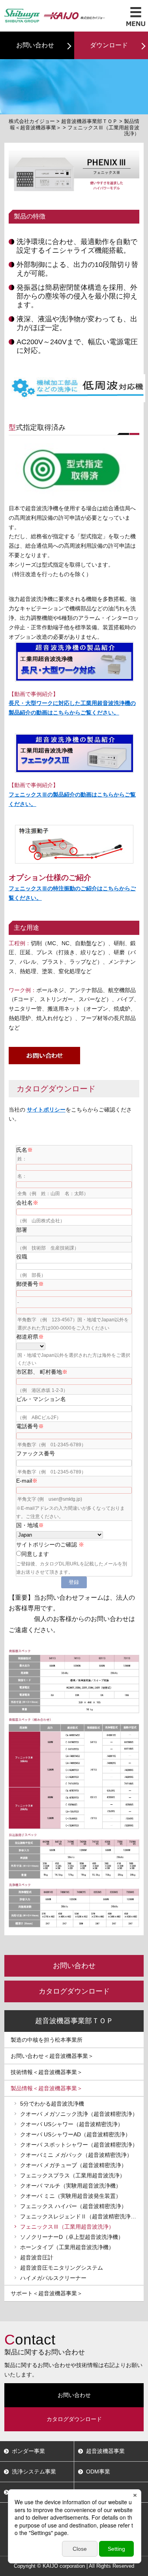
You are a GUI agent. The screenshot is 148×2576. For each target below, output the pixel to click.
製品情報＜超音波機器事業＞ (47, 2088)
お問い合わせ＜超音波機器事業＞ (52, 2056)
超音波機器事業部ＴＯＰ (89, 121)
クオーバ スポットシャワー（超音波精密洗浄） (79, 2145)
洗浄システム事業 (34, 2472)
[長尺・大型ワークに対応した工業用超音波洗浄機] (74, 646)
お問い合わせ (35, 45)
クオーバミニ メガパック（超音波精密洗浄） (76, 2155)
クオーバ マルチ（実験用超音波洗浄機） (71, 2186)
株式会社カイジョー (32, 121)
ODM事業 (98, 2472)
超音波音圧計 (37, 2257)
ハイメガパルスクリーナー (53, 2278)
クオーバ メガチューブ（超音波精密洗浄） (73, 2165)
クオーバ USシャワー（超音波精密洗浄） (72, 2124)
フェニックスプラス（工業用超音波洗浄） (73, 2175)
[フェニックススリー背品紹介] (74, 738)
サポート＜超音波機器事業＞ (47, 2293)
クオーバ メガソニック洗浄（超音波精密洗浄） (79, 2114)
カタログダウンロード (74, 1991)
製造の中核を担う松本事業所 (47, 2040)
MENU (136, 17)
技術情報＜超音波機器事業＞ (47, 2072)
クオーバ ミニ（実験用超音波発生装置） (71, 2196)
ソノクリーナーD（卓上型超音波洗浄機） (72, 2237)
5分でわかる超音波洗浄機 (52, 2104)
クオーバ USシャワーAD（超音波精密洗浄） (75, 2134)
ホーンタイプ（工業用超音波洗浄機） (67, 2247)
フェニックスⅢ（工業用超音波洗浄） (67, 2227)
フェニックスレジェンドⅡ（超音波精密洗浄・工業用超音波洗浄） (82, 2216)
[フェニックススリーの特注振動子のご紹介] (74, 829)
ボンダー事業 (28, 2451)
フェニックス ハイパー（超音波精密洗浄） (73, 2206)
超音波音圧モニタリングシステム (62, 2268)
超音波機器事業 (105, 2451)
